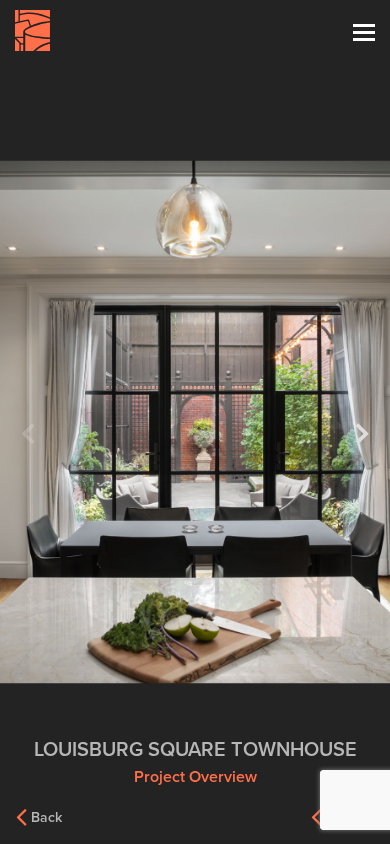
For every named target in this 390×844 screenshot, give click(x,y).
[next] (358, 434)
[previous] (32, 434)
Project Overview (195, 777)
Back (46, 817)
